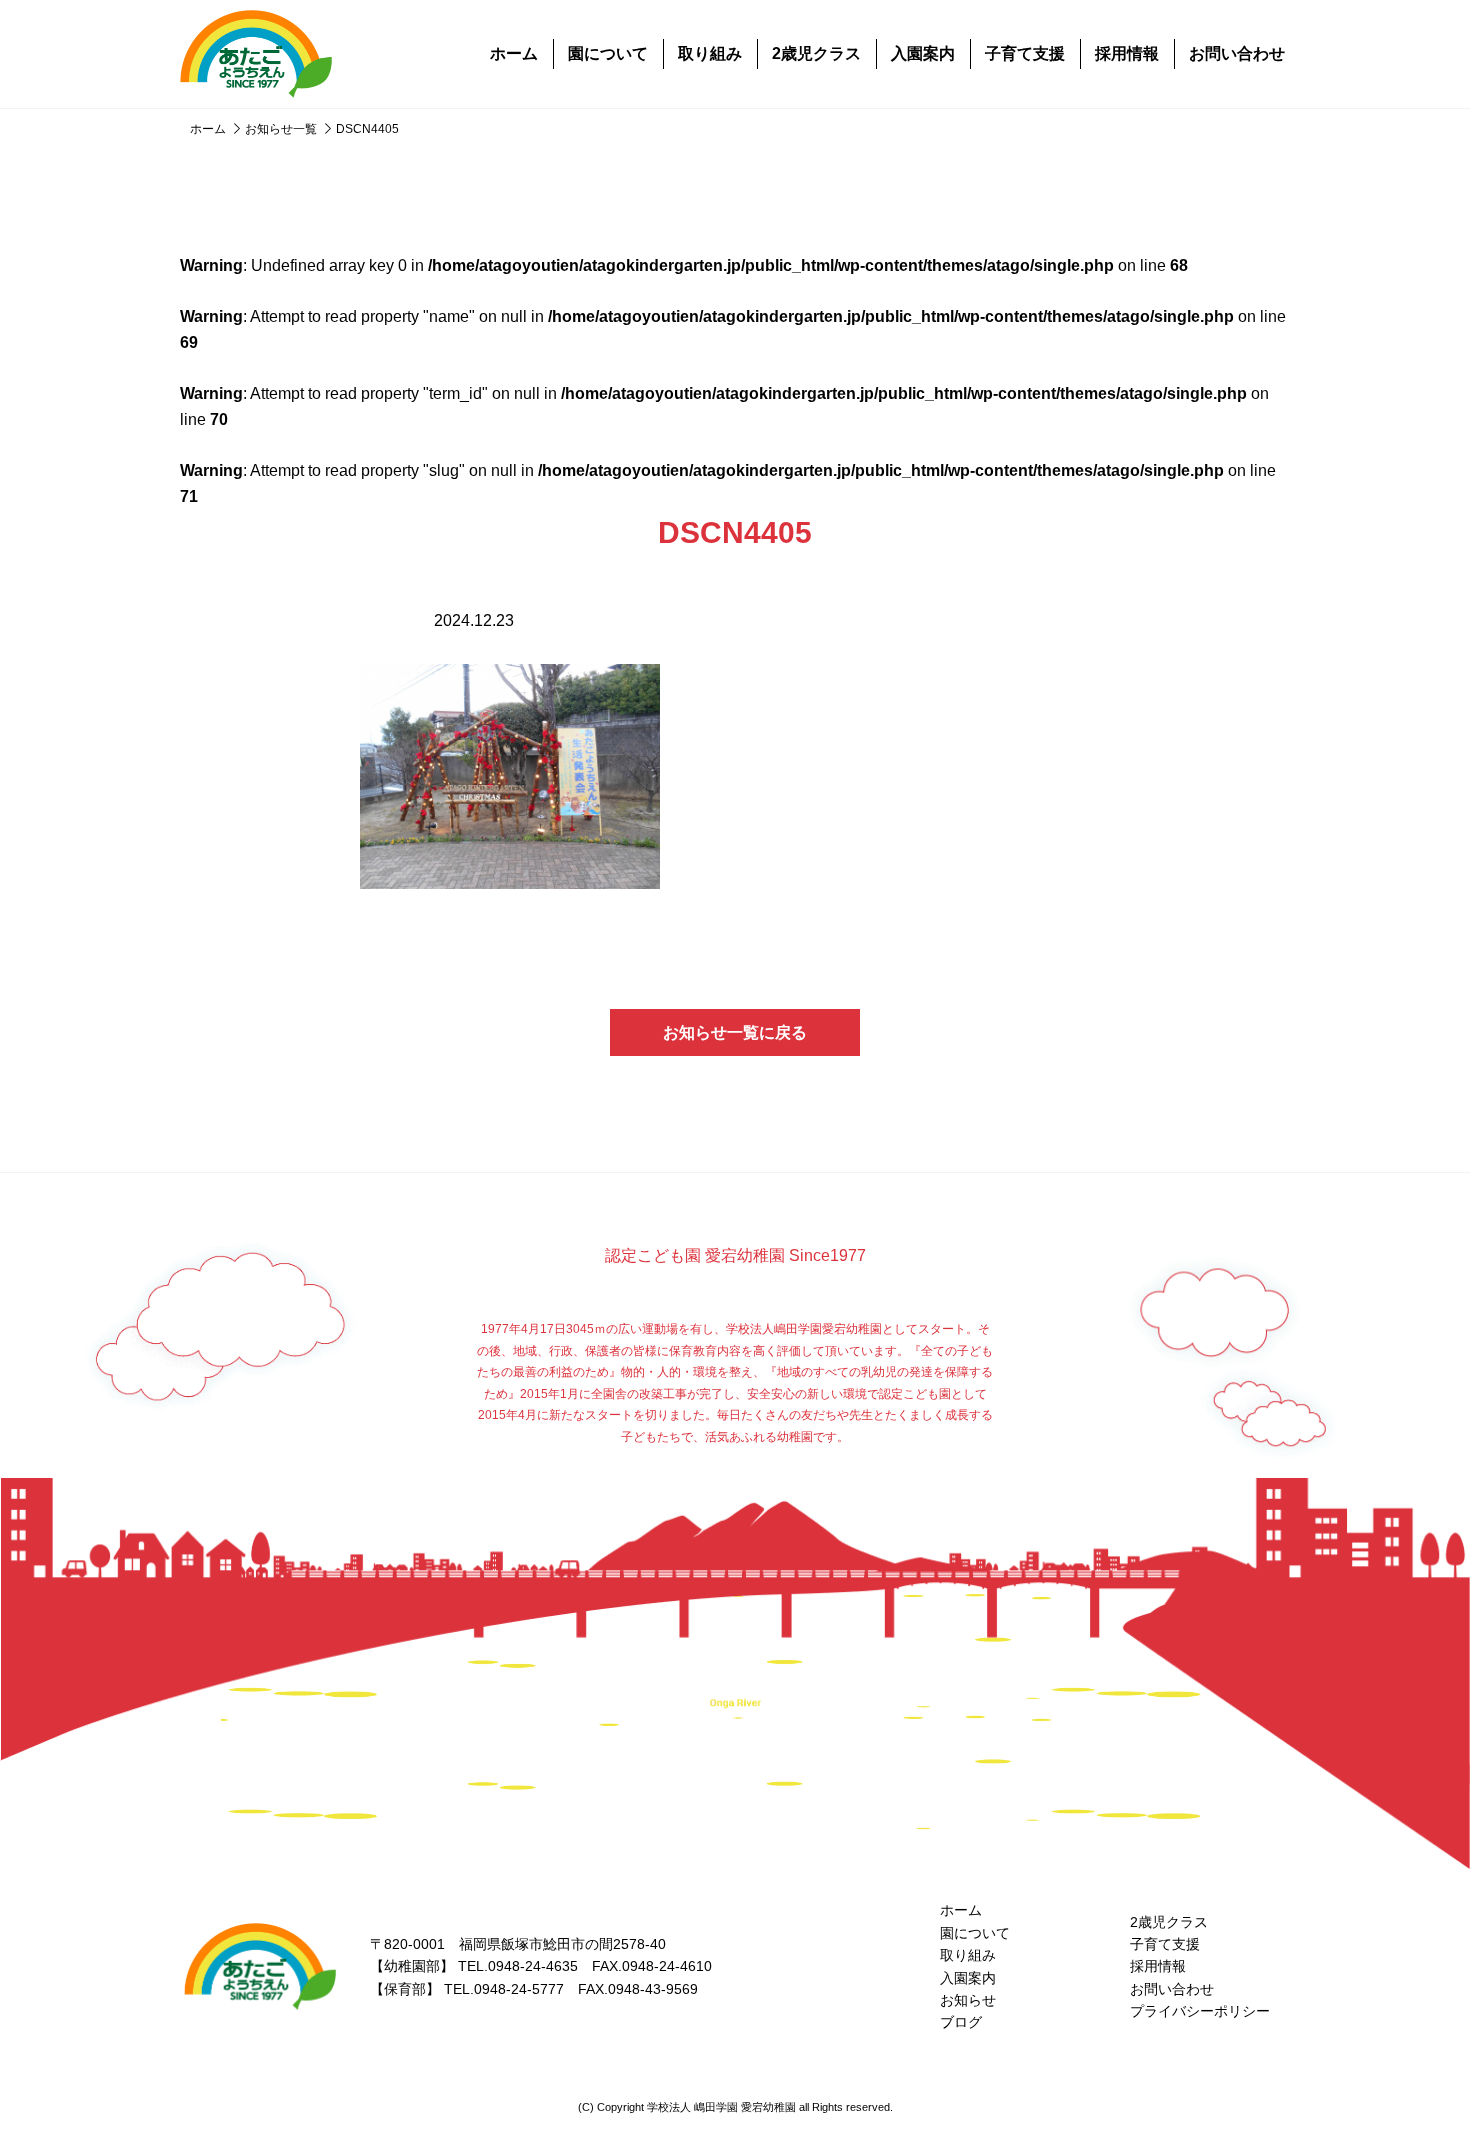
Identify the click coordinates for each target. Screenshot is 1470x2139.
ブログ (961, 2022)
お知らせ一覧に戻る (735, 1032)
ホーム (514, 53)
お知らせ (968, 2000)
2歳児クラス (816, 53)
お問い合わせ (1237, 53)
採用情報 (1127, 53)
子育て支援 (1025, 53)
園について (608, 53)
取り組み (710, 53)
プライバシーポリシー (1200, 2011)
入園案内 (923, 53)
